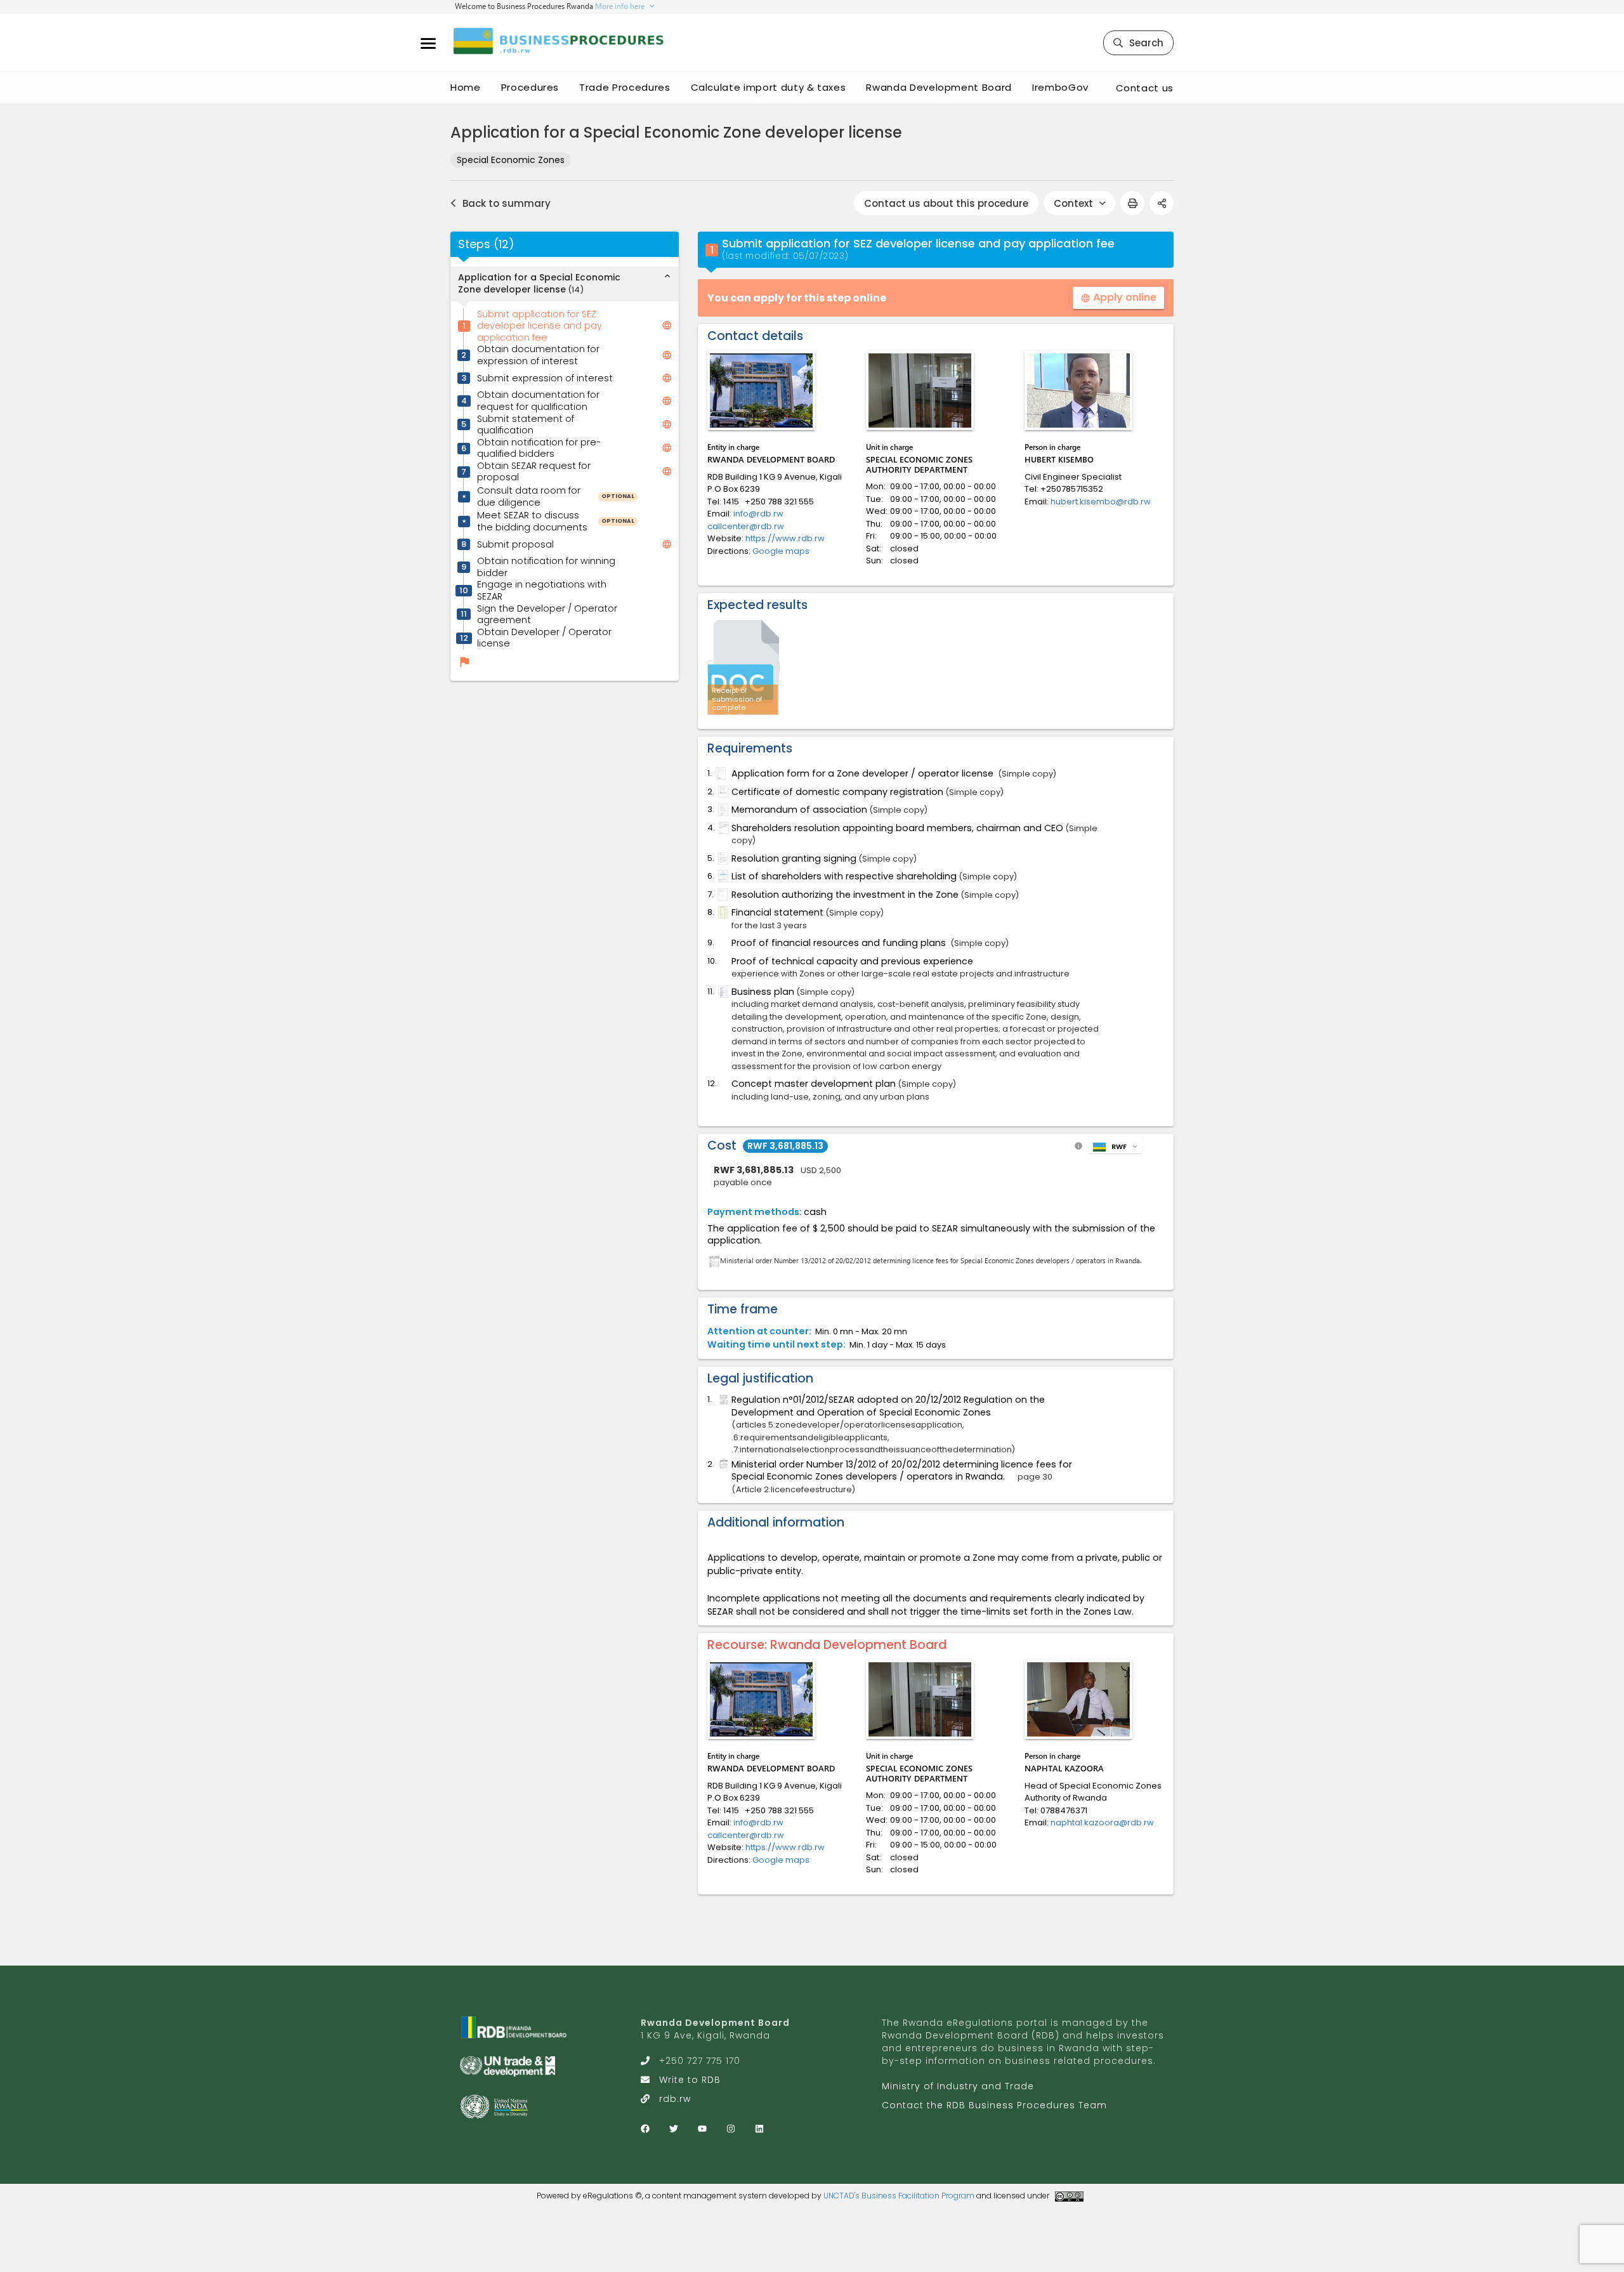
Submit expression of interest (545, 378)
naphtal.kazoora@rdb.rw (1102, 1822)
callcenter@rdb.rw (746, 526)
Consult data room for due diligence (529, 496)
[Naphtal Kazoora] (1078, 1699)
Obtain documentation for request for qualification (538, 401)
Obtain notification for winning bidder (546, 568)
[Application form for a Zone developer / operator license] (719, 773)
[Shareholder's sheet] (722, 810)
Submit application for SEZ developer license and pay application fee (540, 326)
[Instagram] (731, 2129)
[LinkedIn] (759, 2129)
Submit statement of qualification (526, 425)
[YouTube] (702, 2129)
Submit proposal (515, 545)
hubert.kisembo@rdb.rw (1101, 502)
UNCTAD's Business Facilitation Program (899, 2196)
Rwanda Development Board (939, 87)
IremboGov (1060, 87)
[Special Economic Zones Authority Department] (920, 391)
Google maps (781, 551)
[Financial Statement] (722, 912)
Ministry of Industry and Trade (958, 2086)
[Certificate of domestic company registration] (722, 792)
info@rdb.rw (758, 514)
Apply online (1118, 297)
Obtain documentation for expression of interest (538, 356)
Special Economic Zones (511, 160)
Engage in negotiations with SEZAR (542, 591)
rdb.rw (675, 2099)
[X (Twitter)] (674, 2129)
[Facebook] (645, 2129)
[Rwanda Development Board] (761, 391)
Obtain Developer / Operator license (544, 638)
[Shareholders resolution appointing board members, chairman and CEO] (723, 828)
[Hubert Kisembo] (1078, 391)
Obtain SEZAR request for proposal (534, 472)
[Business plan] (722, 992)
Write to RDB (690, 2080)
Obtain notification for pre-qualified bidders (539, 448)
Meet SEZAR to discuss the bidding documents (532, 521)
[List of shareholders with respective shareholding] (722, 876)
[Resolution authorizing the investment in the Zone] (721, 895)
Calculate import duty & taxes (769, 87)
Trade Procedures (625, 87)
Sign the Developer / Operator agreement (547, 614)
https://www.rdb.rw (785, 538)
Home (466, 87)
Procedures (530, 87)
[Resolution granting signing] (722, 858)
